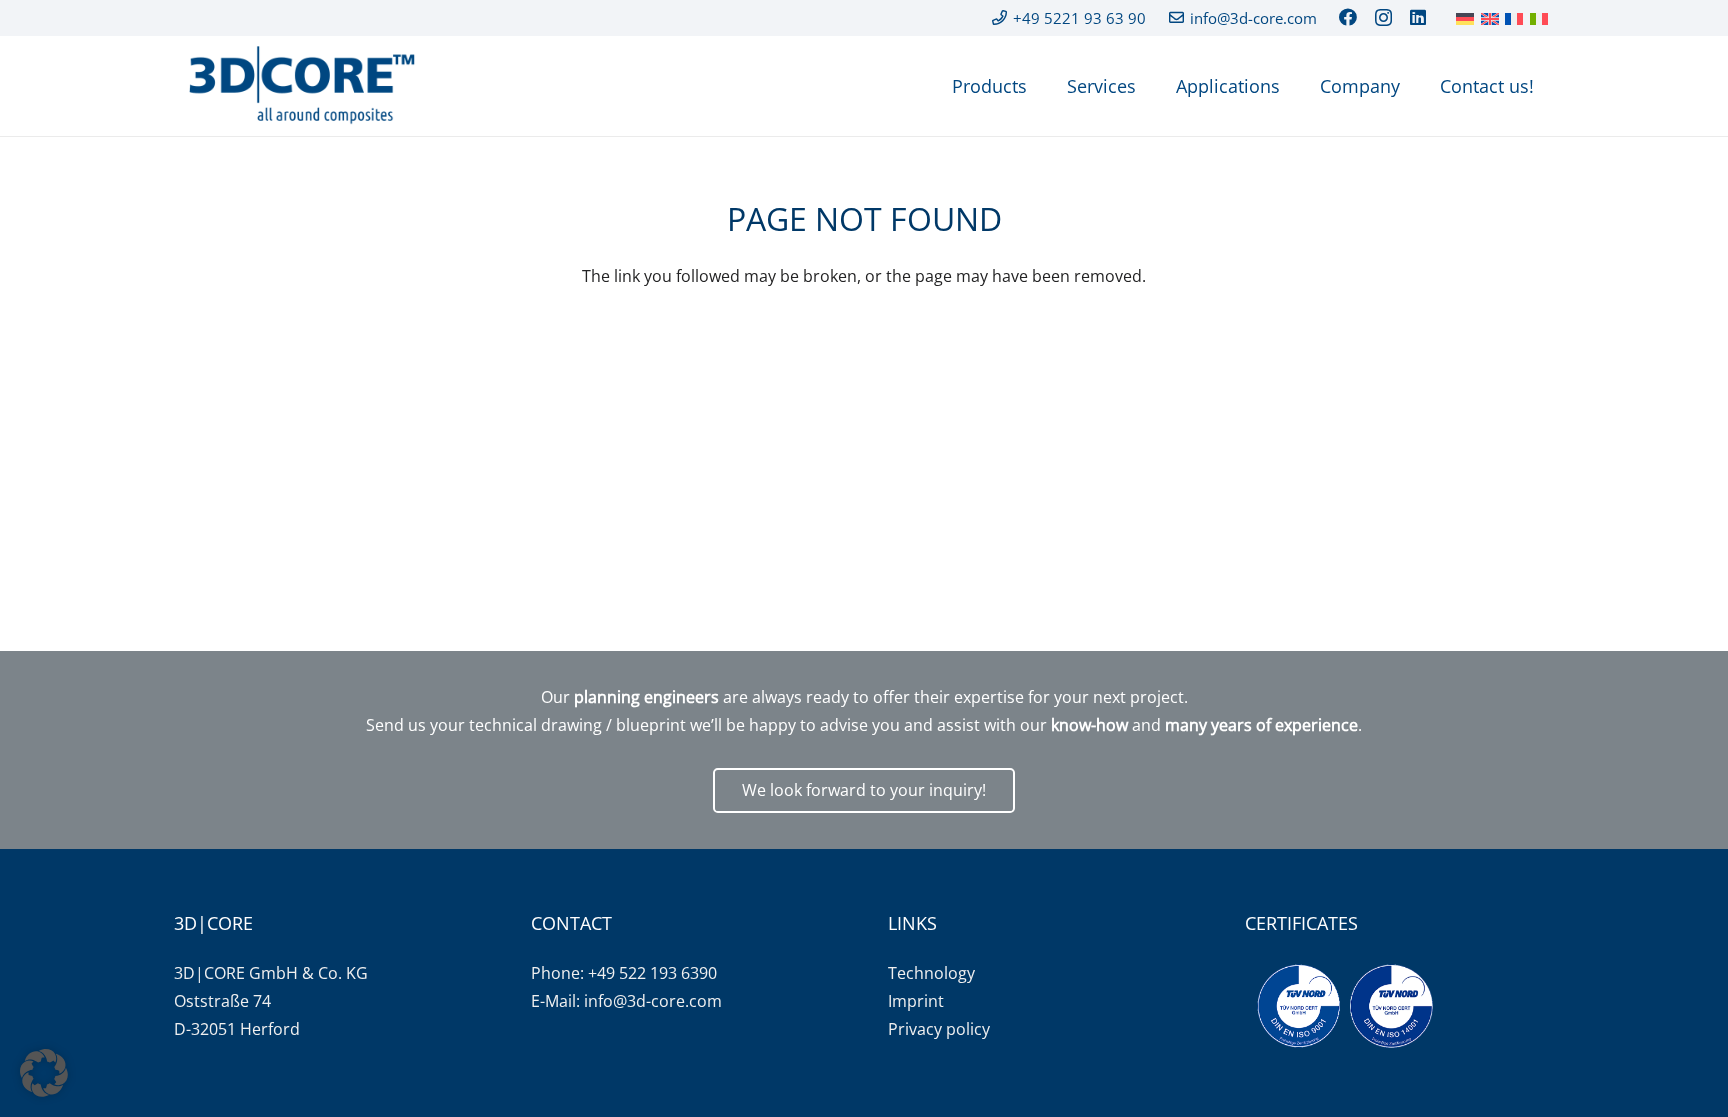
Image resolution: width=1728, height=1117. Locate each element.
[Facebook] (1348, 17)
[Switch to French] (1517, 18)
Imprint (916, 1001)
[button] (44, 1073)
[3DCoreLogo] (299, 86)
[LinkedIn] (1418, 17)
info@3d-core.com (653, 1001)
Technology (931, 973)
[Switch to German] (1468, 18)
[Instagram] (1383, 18)
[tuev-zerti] (1345, 1006)
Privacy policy (939, 1029)
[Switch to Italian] (1542, 18)
